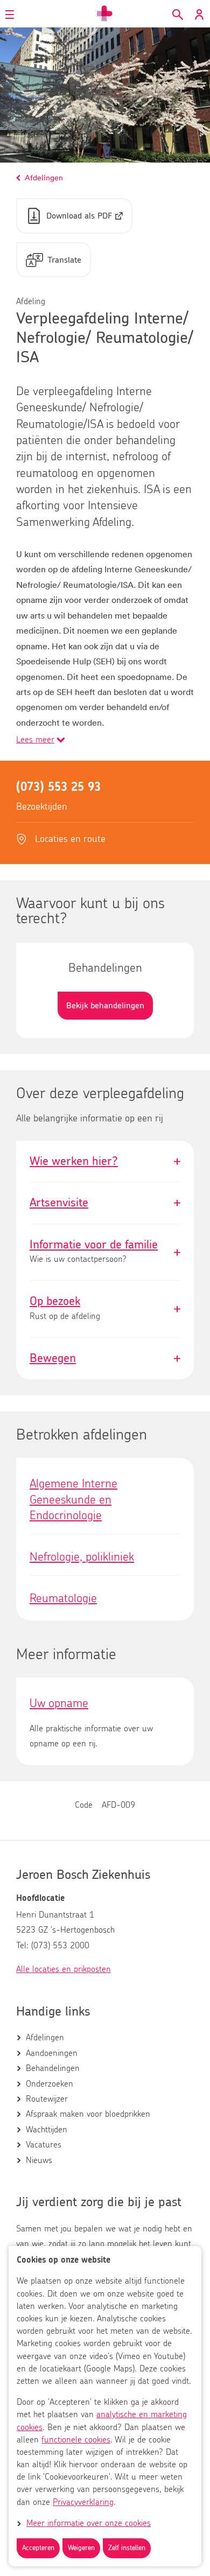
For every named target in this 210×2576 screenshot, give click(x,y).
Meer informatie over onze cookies (89, 2523)
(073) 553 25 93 (58, 787)
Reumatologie (63, 1598)
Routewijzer (47, 2099)
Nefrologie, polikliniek (82, 1557)
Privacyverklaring (83, 2502)
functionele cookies (76, 2440)
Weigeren (81, 2548)
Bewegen (105, 1358)
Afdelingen (45, 2038)
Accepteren (38, 2548)
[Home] (105, 13)
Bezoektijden (42, 807)
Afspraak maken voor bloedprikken (88, 2114)
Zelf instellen (127, 2548)
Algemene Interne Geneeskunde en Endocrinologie (73, 1500)
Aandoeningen (52, 2053)
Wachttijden (47, 2130)
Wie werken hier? (105, 1161)
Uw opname (59, 1703)
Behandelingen (53, 2068)
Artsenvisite (105, 1203)
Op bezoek (105, 1309)
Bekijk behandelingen (105, 1006)
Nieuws (39, 2160)
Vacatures (44, 2145)
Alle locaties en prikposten (64, 1969)
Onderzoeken (50, 2084)
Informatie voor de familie (105, 1252)
